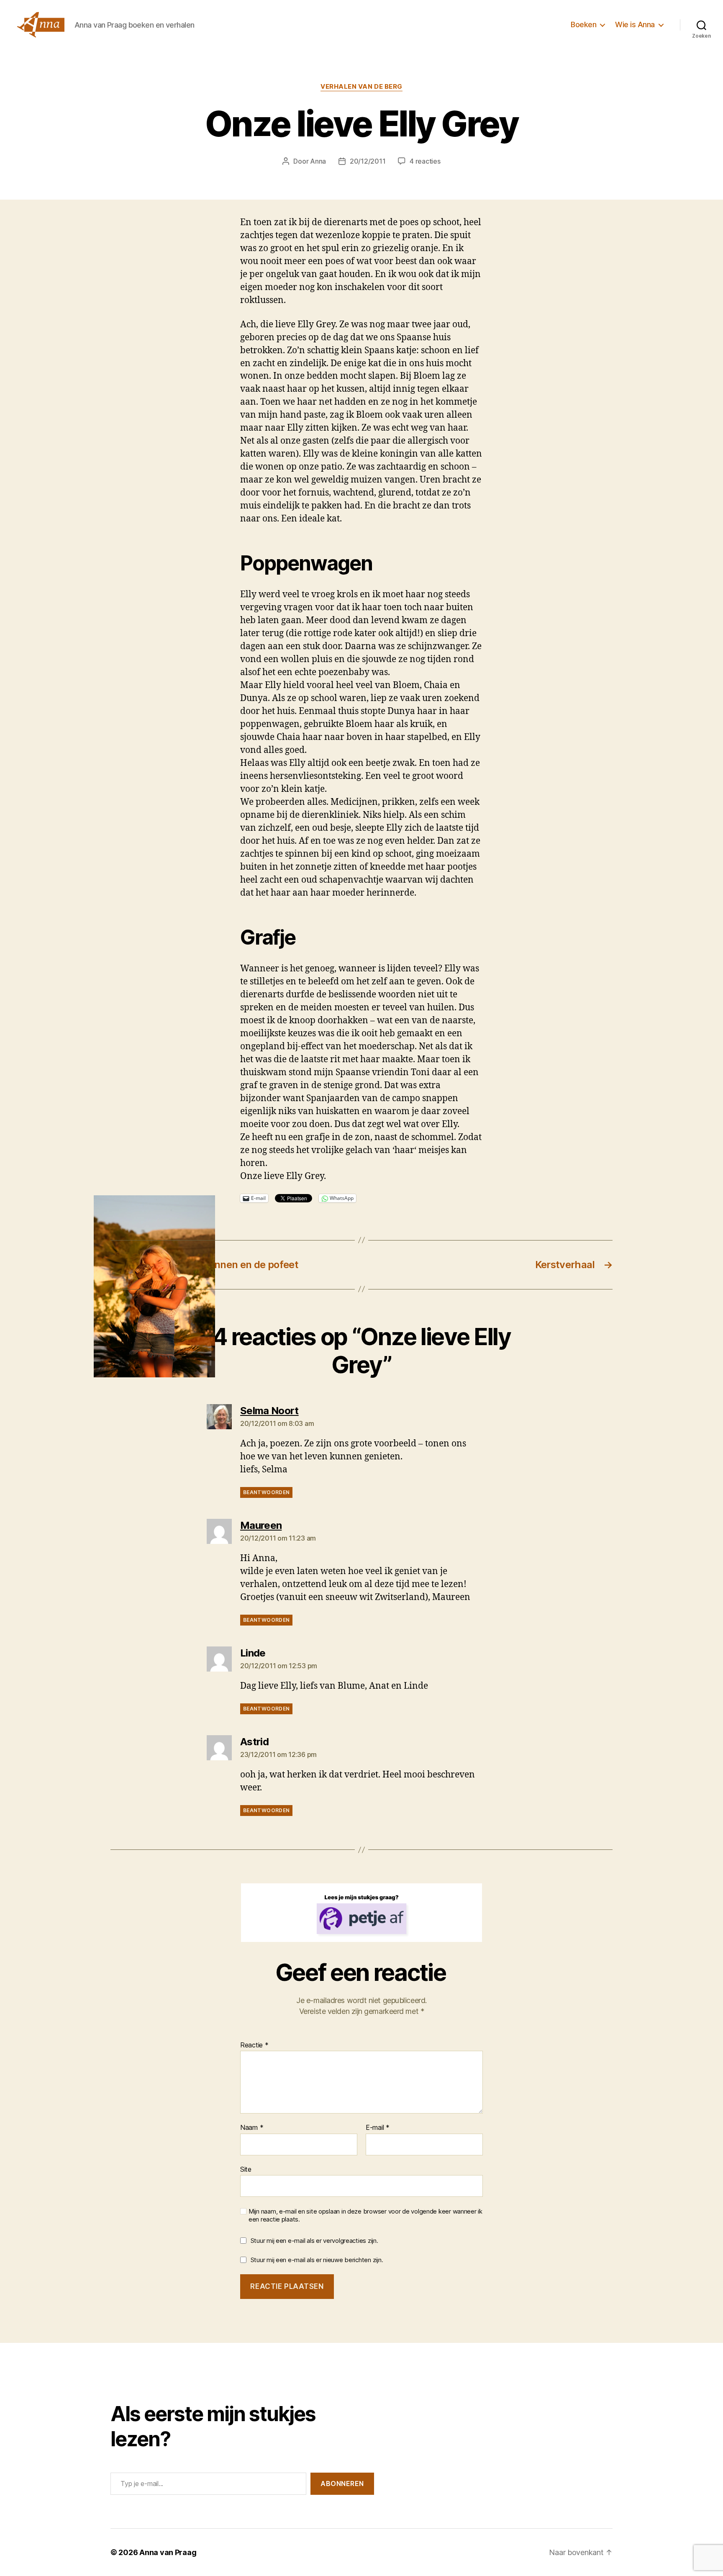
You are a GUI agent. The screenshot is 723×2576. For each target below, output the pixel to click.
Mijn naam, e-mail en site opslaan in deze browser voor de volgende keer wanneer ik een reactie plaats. (365, 2215)
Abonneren (342, 2484)
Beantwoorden (266, 1492)
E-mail (378, 2128)
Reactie (254, 2045)
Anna (318, 161)
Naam (252, 2128)
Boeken (583, 24)
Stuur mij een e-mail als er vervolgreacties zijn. (314, 2241)
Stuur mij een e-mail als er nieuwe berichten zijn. (317, 2260)
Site (246, 2169)
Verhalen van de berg (361, 87)
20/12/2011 (368, 161)
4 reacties (425, 161)
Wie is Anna (635, 24)
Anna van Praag (168, 2552)
